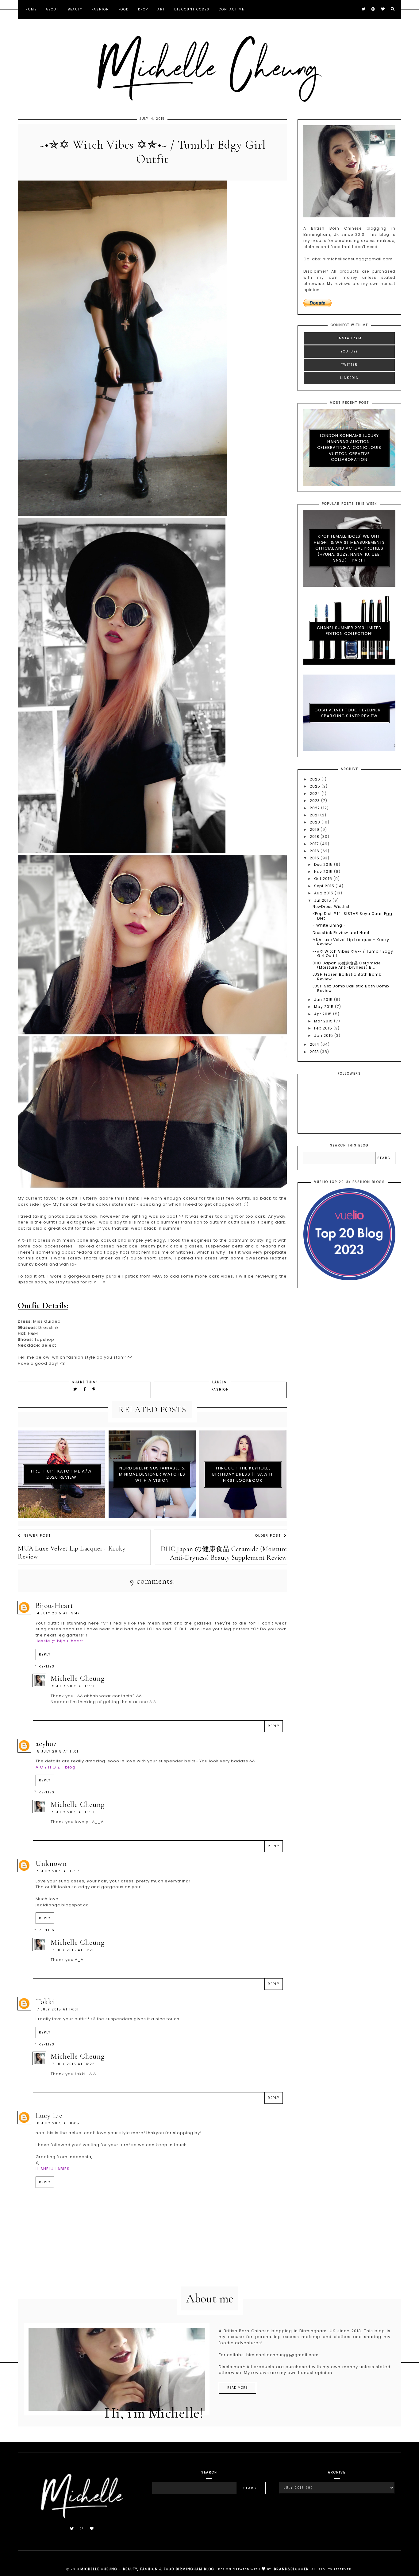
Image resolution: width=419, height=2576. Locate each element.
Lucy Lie (49, 2116)
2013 (315, 1052)
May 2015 (325, 1007)
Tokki (45, 2002)
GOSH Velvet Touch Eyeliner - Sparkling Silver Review (349, 713)
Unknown (51, 1864)
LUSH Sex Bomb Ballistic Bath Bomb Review (351, 988)
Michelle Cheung (78, 1678)
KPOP (143, 9)
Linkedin (350, 378)
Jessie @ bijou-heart (59, 1641)
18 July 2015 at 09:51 (58, 2123)
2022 (315, 808)
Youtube (349, 351)
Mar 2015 (324, 1021)
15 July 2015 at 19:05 (58, 1871)
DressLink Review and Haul (341, 933)
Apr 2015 (324, 1014)
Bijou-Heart (54, 1606)
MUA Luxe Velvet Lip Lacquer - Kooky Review (72, 1552)
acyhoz (46, 1744)
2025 (316, 786)
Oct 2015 (324, 879)
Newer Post (37, 1535)
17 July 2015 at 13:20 (73, 1950)
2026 (316, 779)
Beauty (75, 9)
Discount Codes (192, 9)
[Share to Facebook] (86, 1389)
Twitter (349, 365)
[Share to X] (75, 1389)
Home (31, 9)
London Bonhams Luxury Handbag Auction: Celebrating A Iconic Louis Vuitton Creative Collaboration (349, 447)
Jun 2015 (324, 1000)
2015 (315, 858)
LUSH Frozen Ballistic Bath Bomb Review (347, 977)
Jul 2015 (323, 900)
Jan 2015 (324, 1035)
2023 (315, 801)
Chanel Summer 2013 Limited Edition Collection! (349, 631)
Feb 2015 (324, 1028)
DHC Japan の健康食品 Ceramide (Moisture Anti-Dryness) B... (347, 965)
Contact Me (231, 9)
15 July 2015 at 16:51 (73, 1686)
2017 (315, 844)
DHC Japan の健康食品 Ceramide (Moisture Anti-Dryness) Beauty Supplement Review (224, 1553)
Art (161, 9)
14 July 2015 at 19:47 (58, 1613)
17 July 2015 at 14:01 (57, 2009)
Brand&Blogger (291, 2569)
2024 (316, 794)
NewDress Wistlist (331, 907)
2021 (315, 815)
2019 (315, 829)
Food (124, 9)
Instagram (350, 338)
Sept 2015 (325, 886)
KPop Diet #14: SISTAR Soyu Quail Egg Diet (352, 916)
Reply (45, 1654)
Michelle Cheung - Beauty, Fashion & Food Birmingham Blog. (148, 2569)
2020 (316, 822)
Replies (47, 1666)
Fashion (100, 9)
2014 (315, 1044)
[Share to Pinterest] (94, 1389)
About (52, 9)
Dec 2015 (324, 864)
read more (237, 2388)
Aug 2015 (324, 893)
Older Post (268, 1535)
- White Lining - (329, 925)
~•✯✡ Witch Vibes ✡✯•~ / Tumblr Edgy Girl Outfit (353, 953)
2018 (315, 837)
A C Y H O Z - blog (56, 1767)
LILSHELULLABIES (53, 2169)
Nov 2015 (324, 872)
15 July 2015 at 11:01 (57, 1751)
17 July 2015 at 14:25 (73, 2064)
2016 (315, 851)
